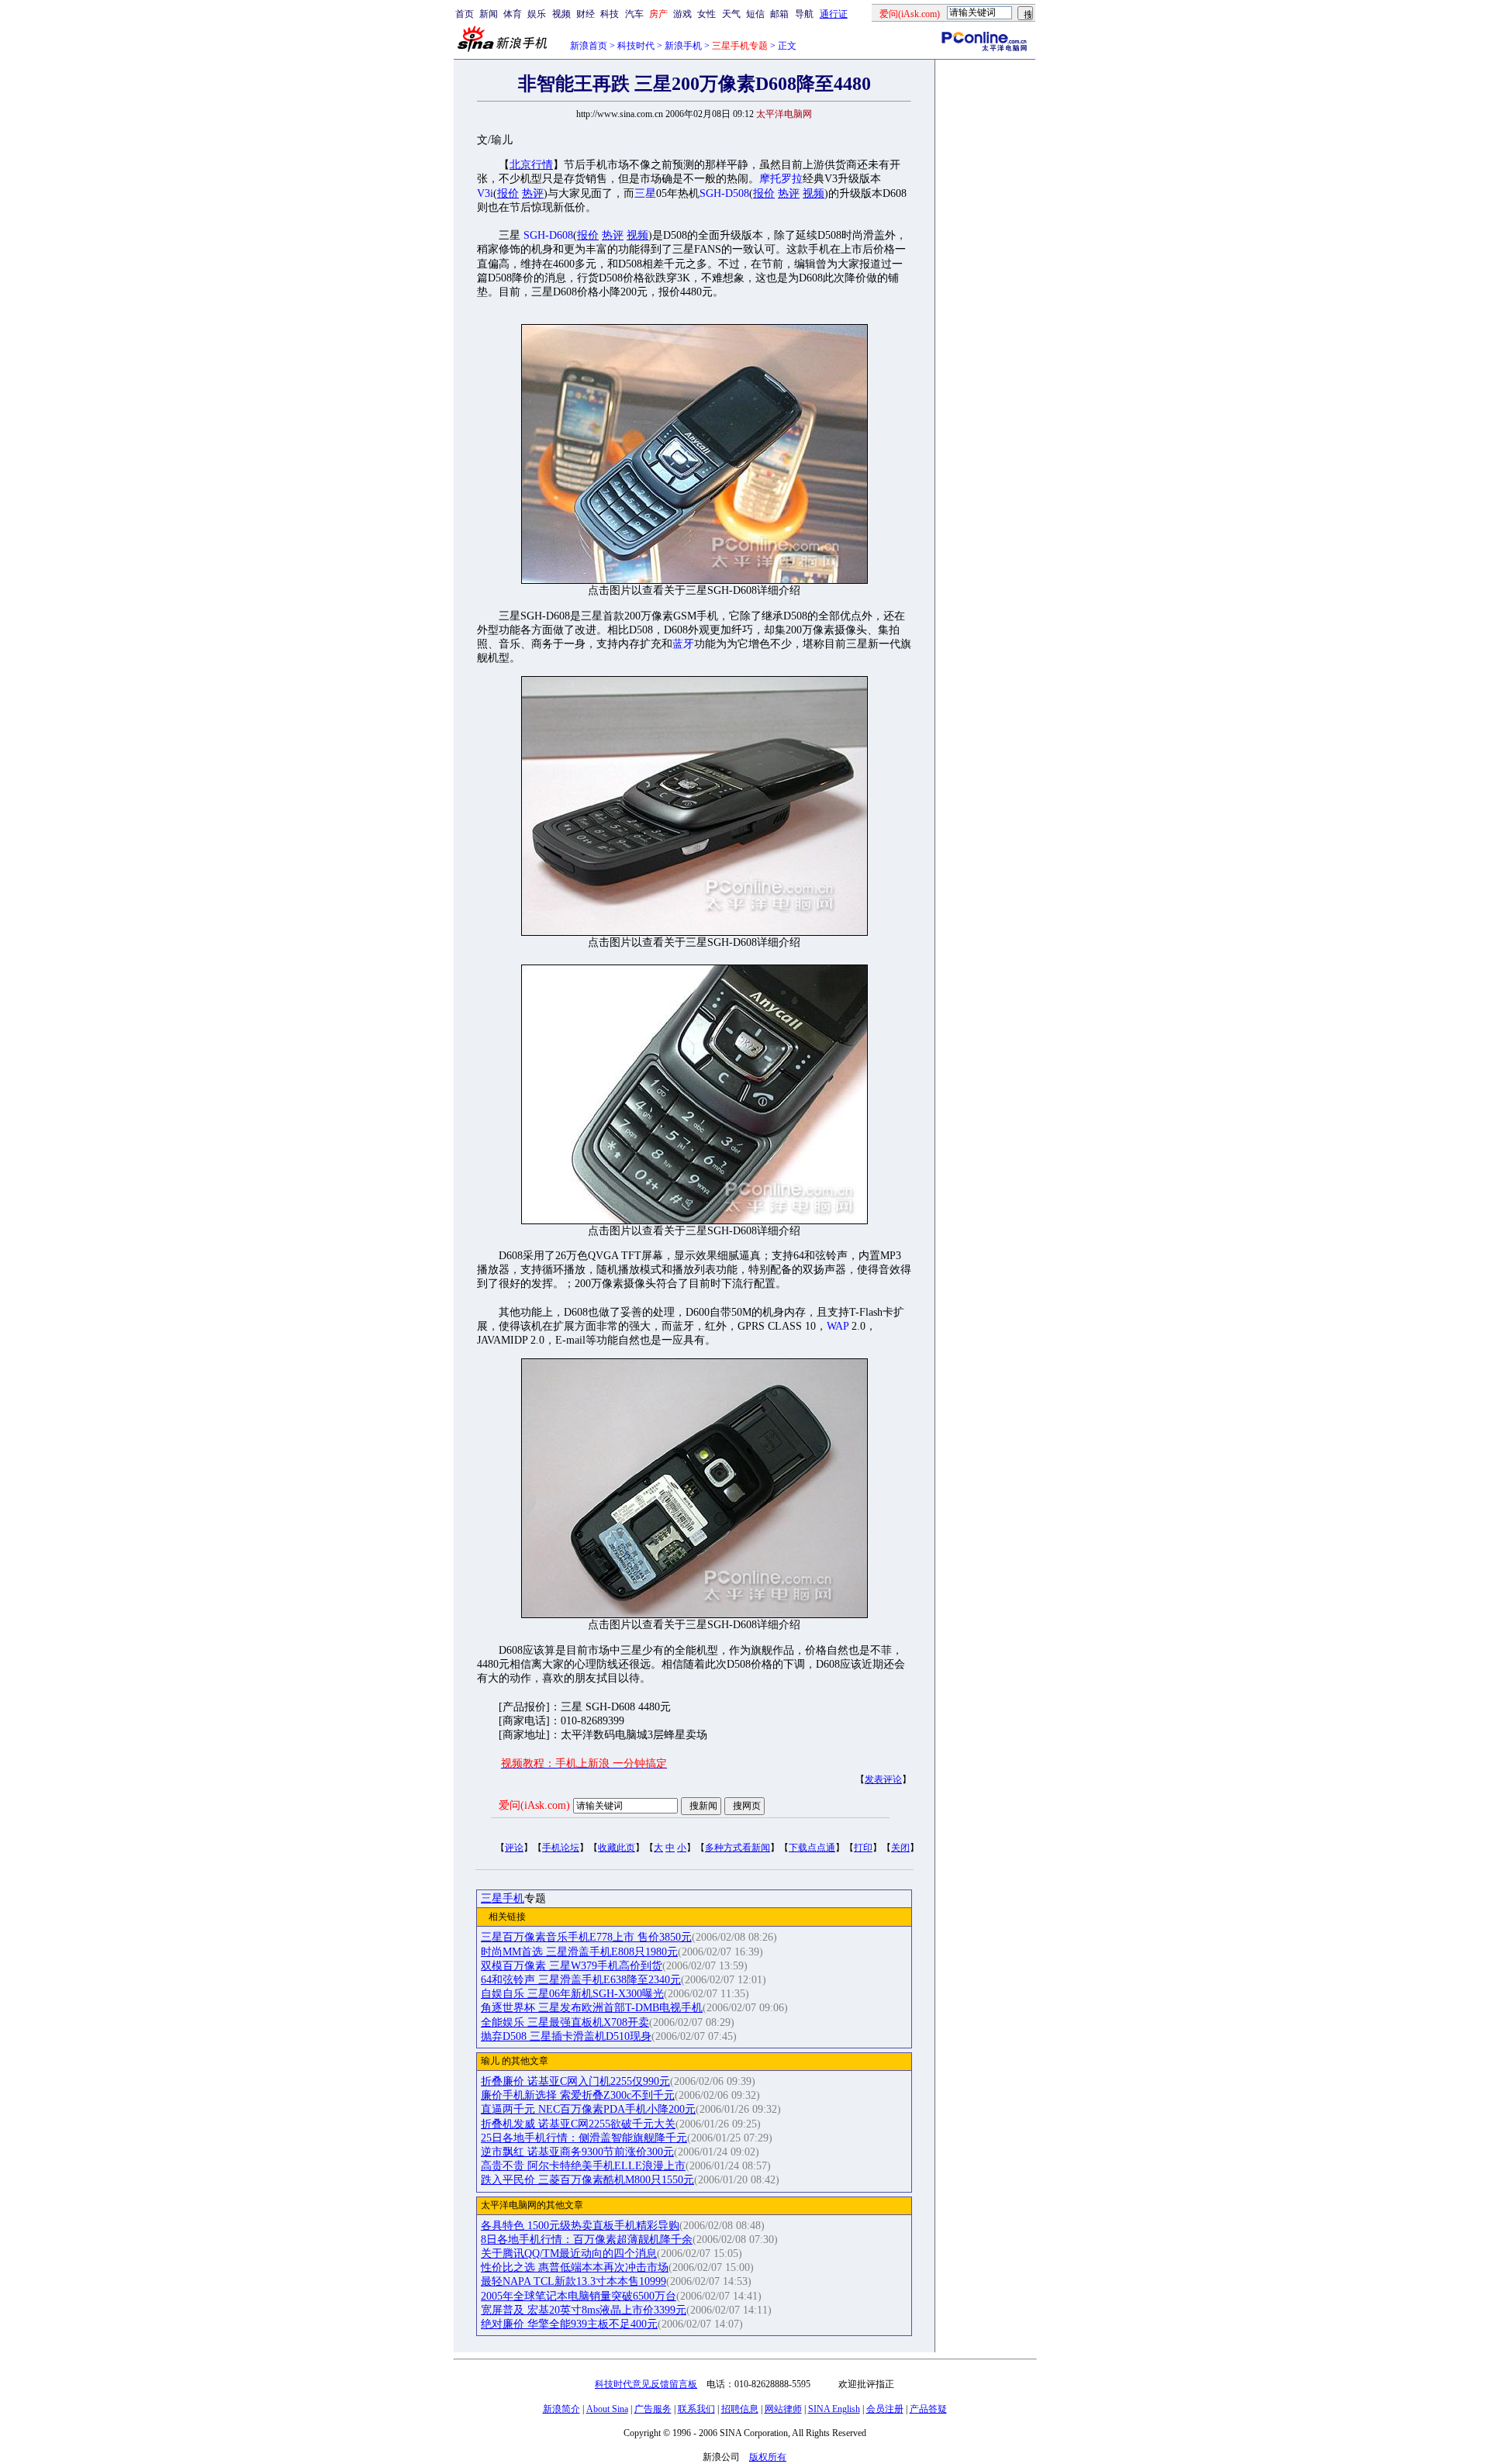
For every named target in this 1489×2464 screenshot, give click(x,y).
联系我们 (696, 2409)
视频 (561, 14)
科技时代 (636, 46)
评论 (514, 1848)
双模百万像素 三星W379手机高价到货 (572, 1966)
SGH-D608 (548, 235)
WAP (838, 1326)
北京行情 (531, 165)
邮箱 (779, 14)
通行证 (834, 14)
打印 (863, 1848)
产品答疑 (928, 2409)
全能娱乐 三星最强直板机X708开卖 (565, 2022)
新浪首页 (589, 46)
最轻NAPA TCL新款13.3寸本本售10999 (573, 2281)
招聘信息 (740, 2409)
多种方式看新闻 (738, 1848)
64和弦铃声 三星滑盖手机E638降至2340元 (581, 1980)
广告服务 (653, 2409)
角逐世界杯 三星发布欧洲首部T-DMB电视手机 (592, 2008)
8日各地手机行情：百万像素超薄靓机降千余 (587, 2240)
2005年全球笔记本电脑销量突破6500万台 (579, 2296)
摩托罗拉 (781, 179)
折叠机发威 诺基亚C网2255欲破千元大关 (578, 2124)
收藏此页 (617, 1848)
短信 (755, 14)
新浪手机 (683, 46)
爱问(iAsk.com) (534, 1805)
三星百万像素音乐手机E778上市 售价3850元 (586, 1937)
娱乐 (537, 14)
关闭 (900, 1848)
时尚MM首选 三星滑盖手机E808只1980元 (579, 1952)
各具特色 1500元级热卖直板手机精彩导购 (580, 2226)
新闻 (489, 14)
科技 (610, 14)
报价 (508, 193)
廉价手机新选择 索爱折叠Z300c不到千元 (578, 2095)
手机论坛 (561, 1848)
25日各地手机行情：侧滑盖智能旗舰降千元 (584, 2138)
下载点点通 (812, 1848)
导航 (804, 14)
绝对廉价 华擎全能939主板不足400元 (569, 2324)
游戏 (682, 14)
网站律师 (783, 2409)
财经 (586, 14)
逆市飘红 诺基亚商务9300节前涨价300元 (577, 2152)
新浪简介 (561, 2409)
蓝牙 (683, 644)
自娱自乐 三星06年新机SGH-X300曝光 (572, 1994)
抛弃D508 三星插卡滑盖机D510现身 (566, 2036)
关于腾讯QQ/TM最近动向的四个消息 (569, 2253)
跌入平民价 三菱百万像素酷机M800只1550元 (587, 2180)
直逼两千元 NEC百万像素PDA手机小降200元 (588, 2109)
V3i (485, 193)
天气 (731, 14)
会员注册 (885, 2409)
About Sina (607, 2409)
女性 (706, 14)
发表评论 (883, 1779)
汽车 (634, 14)
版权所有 (768, 2457)
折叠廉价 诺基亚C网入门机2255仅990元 (575, 2081)
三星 (645, 193)
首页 (465, 14)
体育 (513, 14)
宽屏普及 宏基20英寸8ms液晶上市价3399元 (584, 2310)
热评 (533, 193)
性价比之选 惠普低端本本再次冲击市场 (575, 2267)
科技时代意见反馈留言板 (646, 2384)
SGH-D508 (724, 193)
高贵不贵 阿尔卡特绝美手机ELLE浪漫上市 (583, 2166)
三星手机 (503, 1898)
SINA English (834, 2409)
